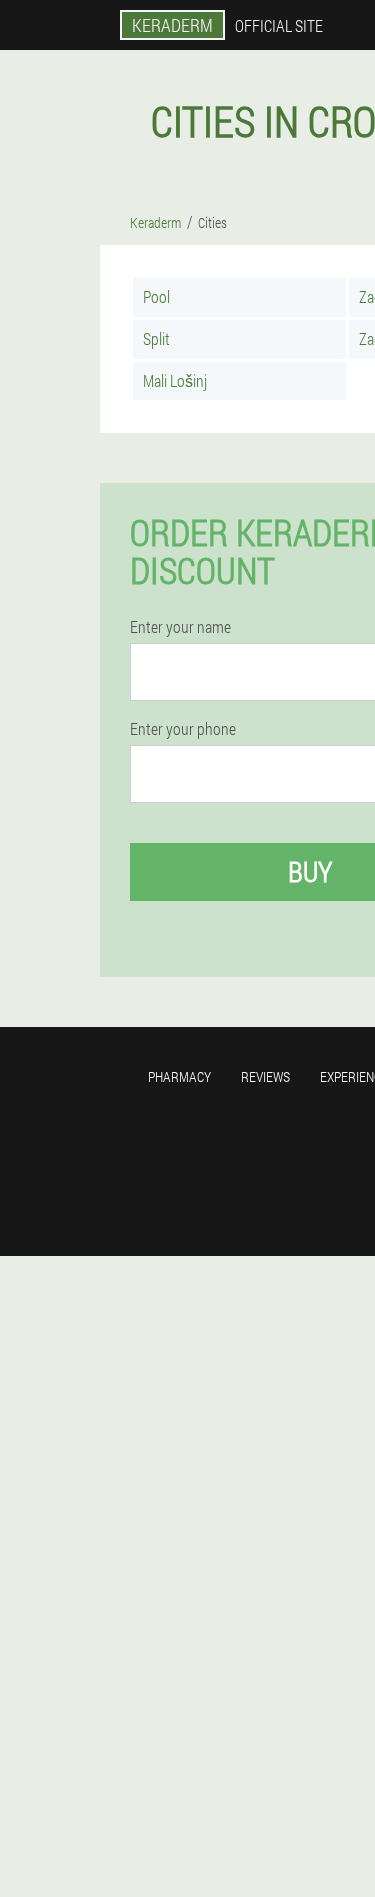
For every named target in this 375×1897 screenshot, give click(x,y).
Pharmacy (179, 1076)
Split (156, 338)
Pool (156, 296)
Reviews (265, 1076)
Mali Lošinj (175, 380)
